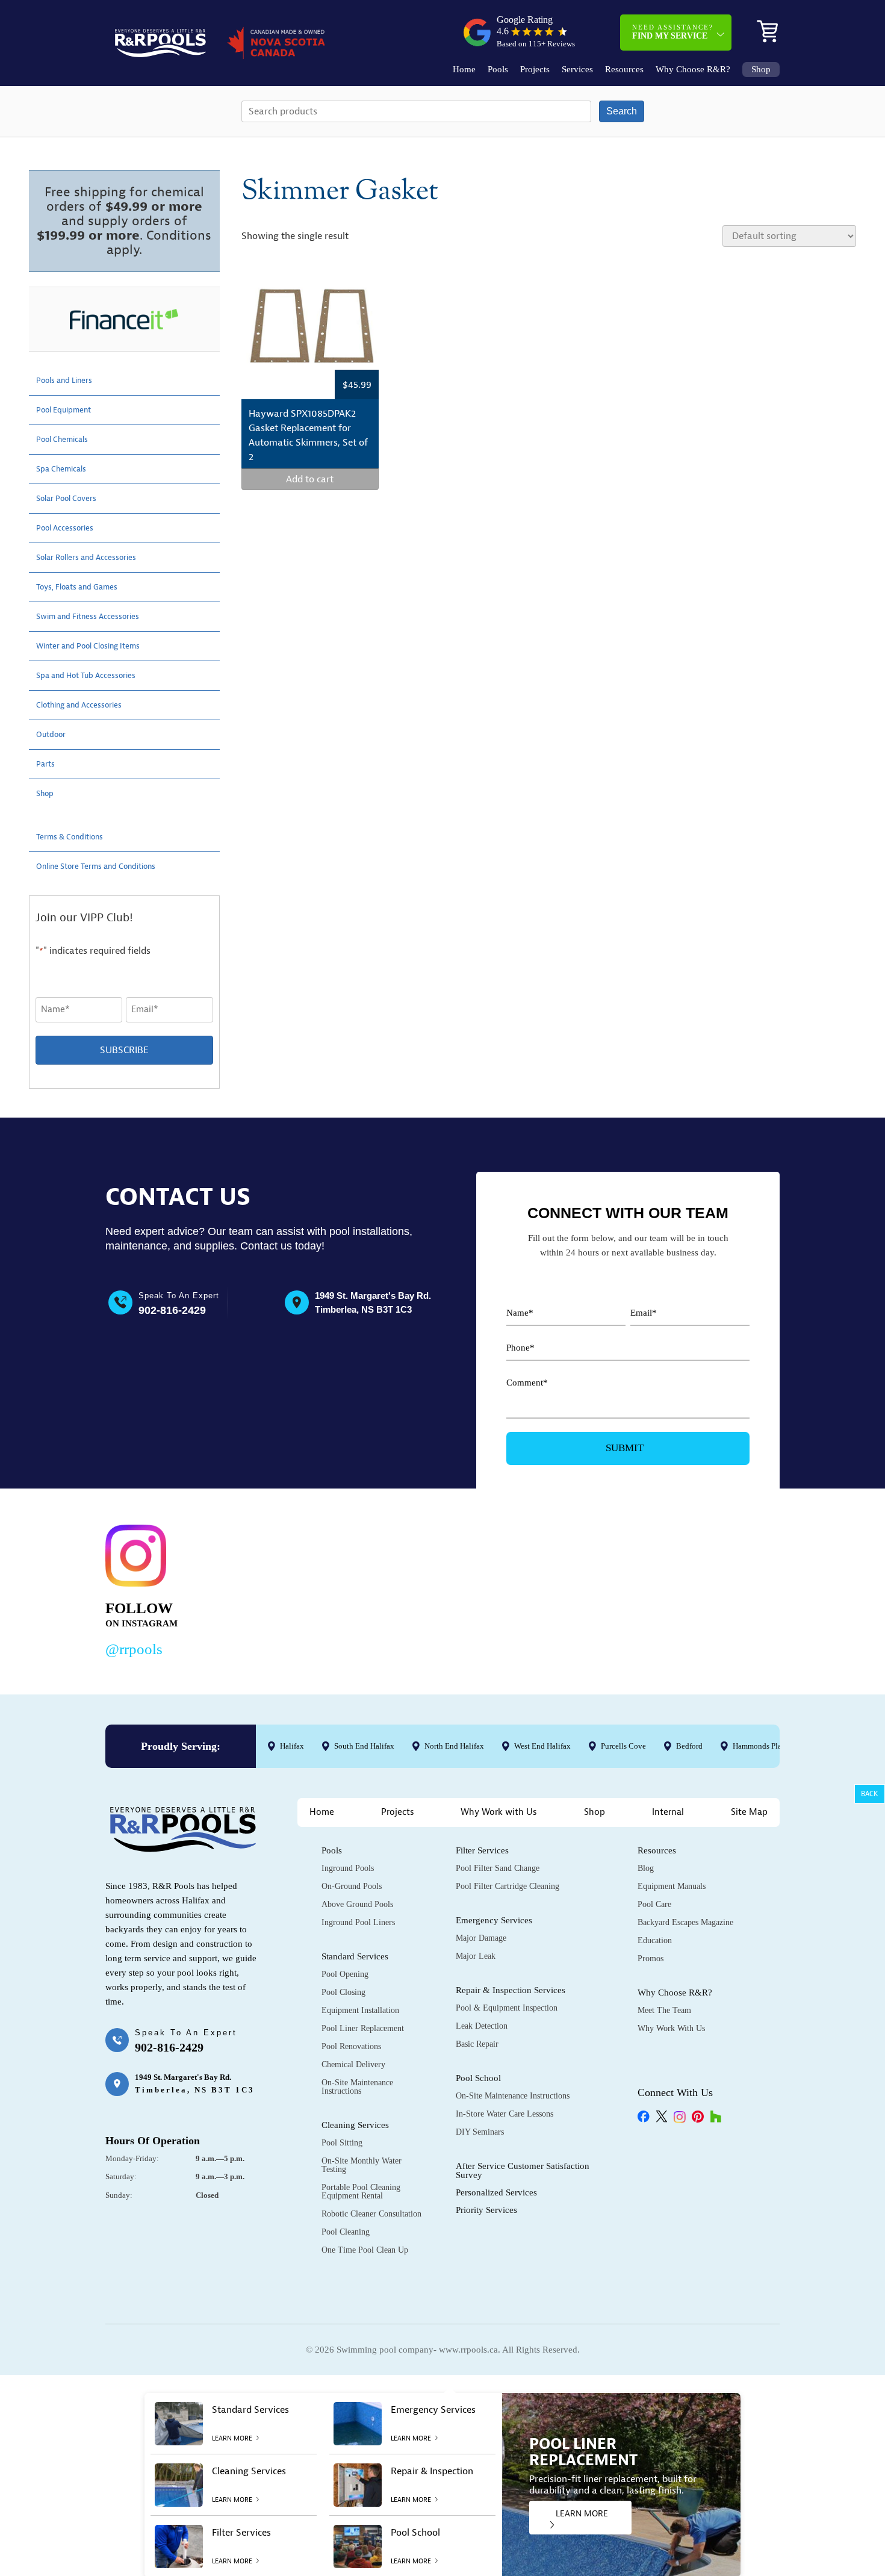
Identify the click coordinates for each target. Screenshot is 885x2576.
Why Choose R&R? (693, 70)
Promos (651, 1958)
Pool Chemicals (68, 440)
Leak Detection (482, 2026)
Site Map (749, 1812)
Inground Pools (348, 1868)
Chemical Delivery (353, 2064)
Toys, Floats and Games (86, 587)
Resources (624, 70)
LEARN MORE (582, 2514)
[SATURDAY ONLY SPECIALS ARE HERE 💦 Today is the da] (421, 1588)
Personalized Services (496, 2192)
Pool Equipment (70, 410)
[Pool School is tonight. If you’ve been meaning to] (711, 1588)
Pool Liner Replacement (363, 2028)
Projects (535, 70)
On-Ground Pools (352, 1886)
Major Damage (481, 1938)
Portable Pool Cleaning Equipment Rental (361, 2192)
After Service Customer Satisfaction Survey (523, 2170)
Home (464, 70)
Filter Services (482, 1850)
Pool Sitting (342, 2143)
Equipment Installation (360, 2010)
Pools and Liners (71, 381)
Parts (47, 764)
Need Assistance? (673, 32)
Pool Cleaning (346, 2232)
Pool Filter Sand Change (498, 1868)
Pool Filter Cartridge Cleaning (508, 1886)
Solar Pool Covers (73, 499)
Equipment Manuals (672, 1886)
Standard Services (355, 1956)
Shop (761, 70)
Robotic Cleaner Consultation (371, 2214)
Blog (646, 1868)
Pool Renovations (351, 2046)
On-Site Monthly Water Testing (362, 2165)
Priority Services (486, 2210)
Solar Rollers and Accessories (98, 558)
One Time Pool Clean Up (365, 2250)
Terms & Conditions (77, 837)
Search (622, 111)
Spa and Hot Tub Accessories (97, 676)
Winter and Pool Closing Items (100, 646)
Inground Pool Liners (358, 1922)
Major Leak (476, 1956)
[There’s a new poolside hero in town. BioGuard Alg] (276, 1588)
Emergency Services (494, 1920)
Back (870, 1794)
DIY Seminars (480, 2132)
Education (655, 1940)
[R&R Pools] (160, 43)
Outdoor (54, 735)
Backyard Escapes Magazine (685, 1922)
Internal (668, 1812)
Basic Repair (477, 2044)
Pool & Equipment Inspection (507, 2008)
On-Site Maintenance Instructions (357, 2087)
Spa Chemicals (67, 469)
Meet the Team (664, 2010)
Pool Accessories (71, 528)
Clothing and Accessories (88, 705)
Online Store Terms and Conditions (110, 866)
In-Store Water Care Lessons (505, 2114)
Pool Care (654, 1904)
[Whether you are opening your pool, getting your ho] (566, 1588)
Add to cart (310, 479)
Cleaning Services (355, 2125)
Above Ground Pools (357, 1904)
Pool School (478, 2078)
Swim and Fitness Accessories (99, 617)
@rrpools (134, 1649)
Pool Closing (343, 1992)
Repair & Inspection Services (511, 1990)
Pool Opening (345, 1974)
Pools (498, 70)
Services (577, 70)
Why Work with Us (499, 1812)
